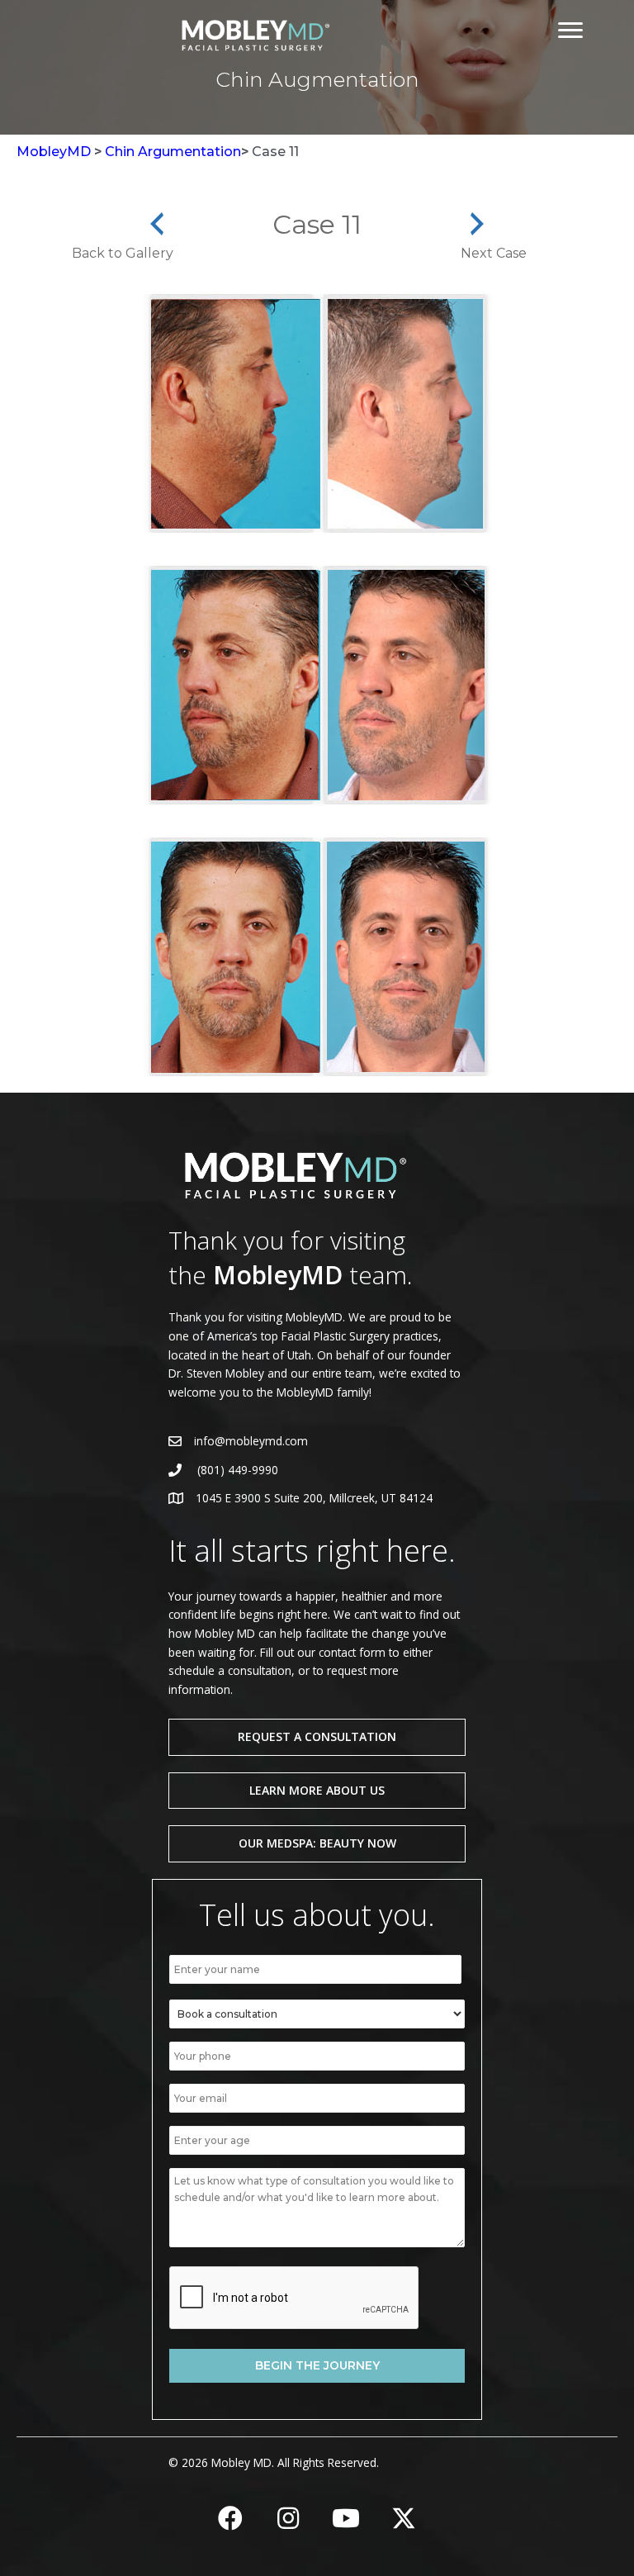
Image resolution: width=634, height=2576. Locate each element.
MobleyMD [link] (54, 152)
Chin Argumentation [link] (173, 152)
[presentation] (295, 2298)
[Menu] (570, 31)
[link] (253, 33)
